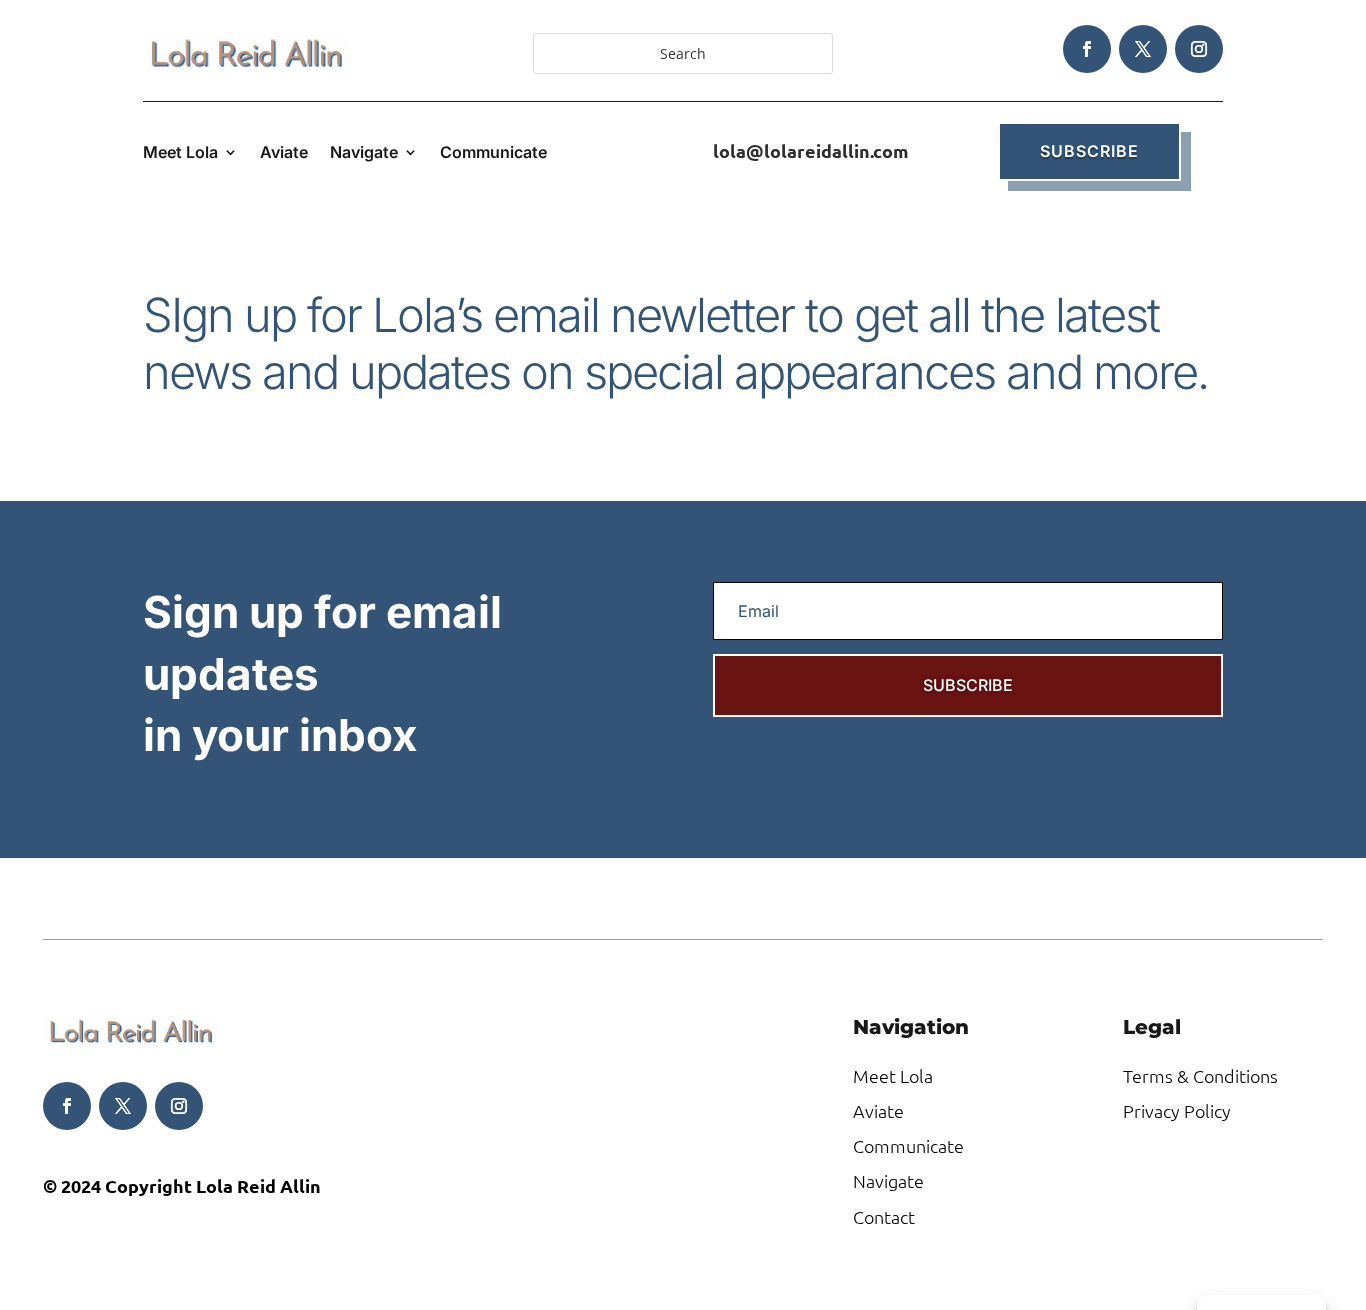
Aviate (284, 153)
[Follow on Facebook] (1087, 49)
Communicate (493, 153)
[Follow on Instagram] (1199, 49)
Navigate (364, 153)
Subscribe (1089, 151)
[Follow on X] (1143, 49)
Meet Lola (180, 153)
